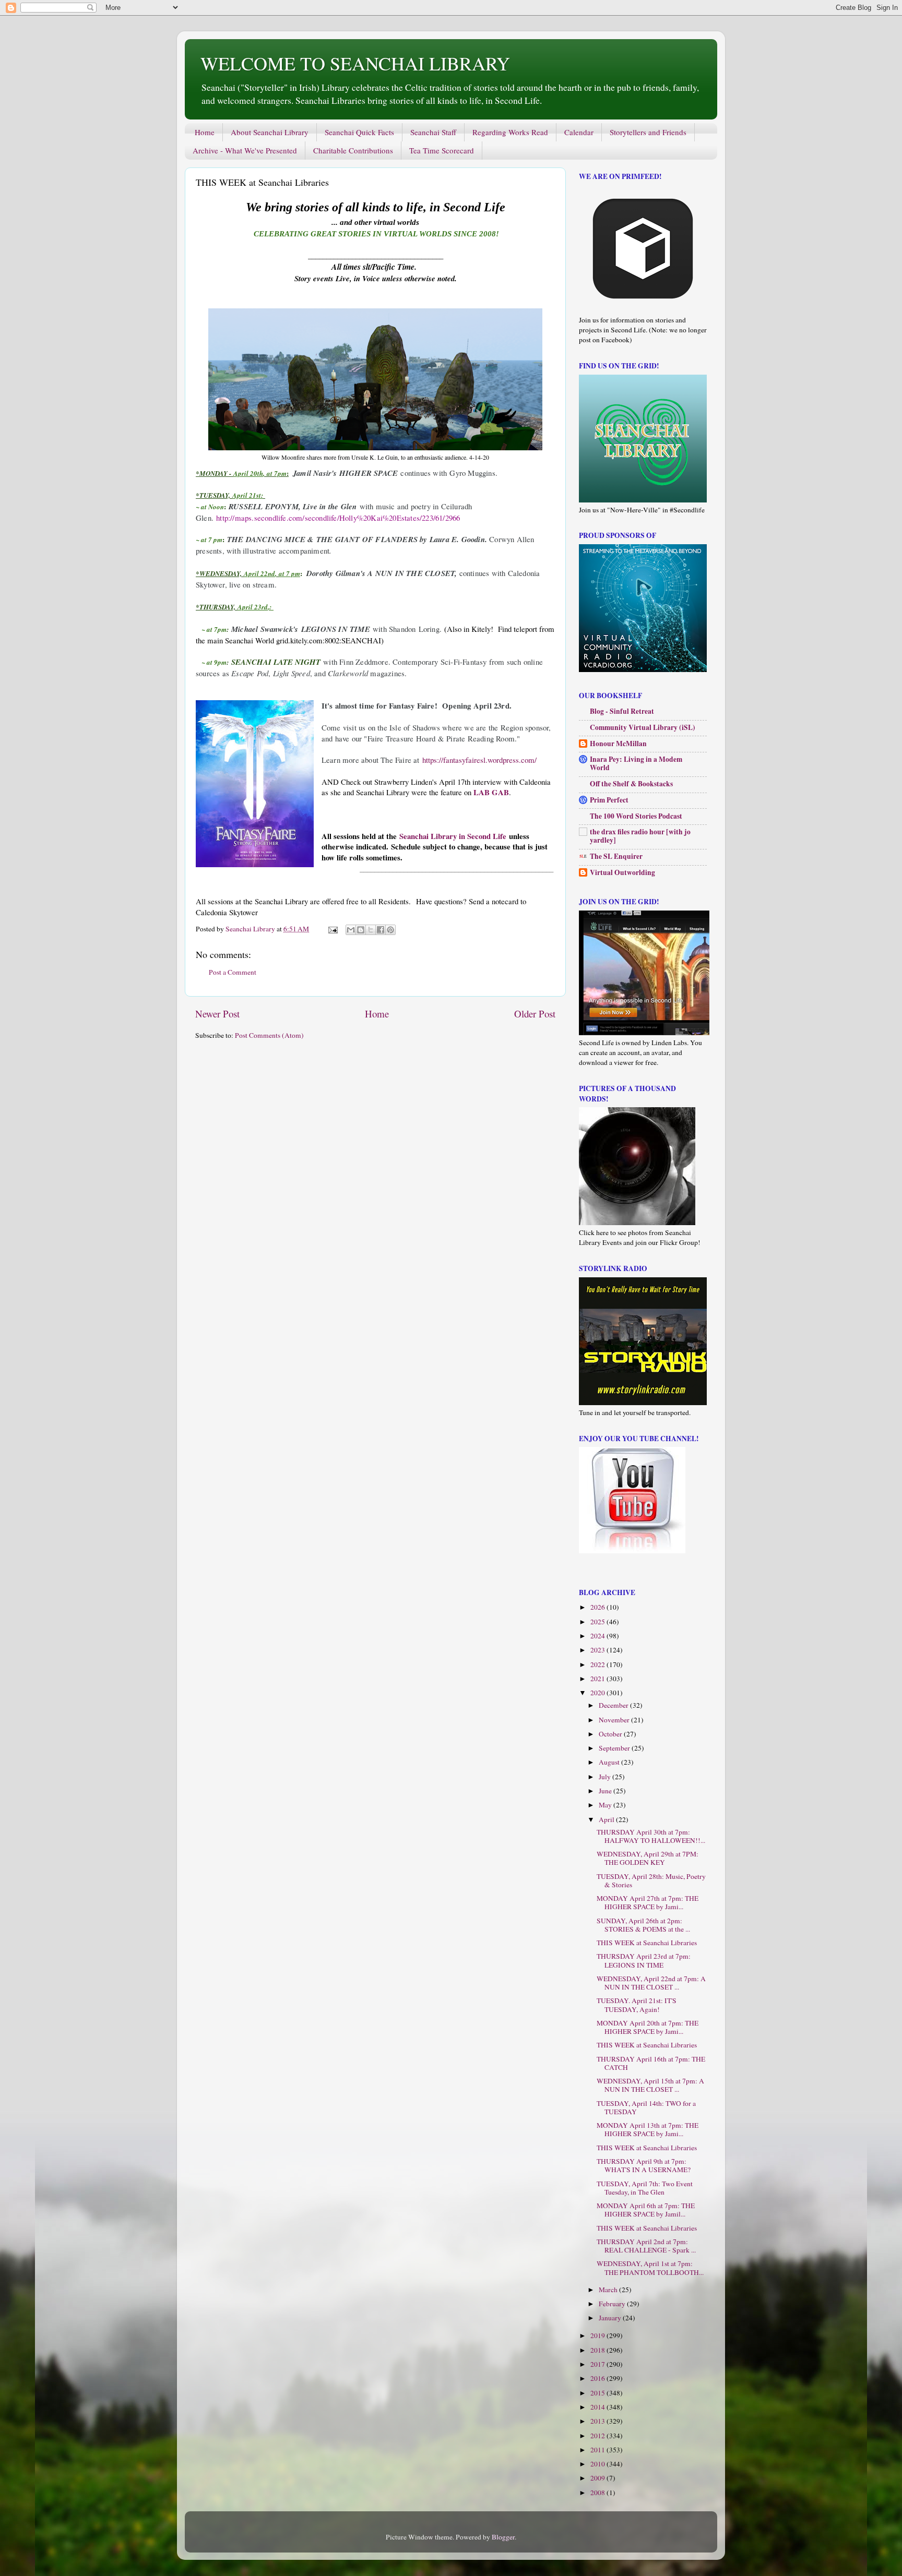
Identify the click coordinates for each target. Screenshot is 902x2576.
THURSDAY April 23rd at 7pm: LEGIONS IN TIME (644, 1960)
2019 (598, 2335)
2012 (598, 2436)
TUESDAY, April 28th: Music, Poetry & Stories (651, 1880)
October (611, 1734)
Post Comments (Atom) (269, 1035)
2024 (598, 1636)
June (606, 1791)
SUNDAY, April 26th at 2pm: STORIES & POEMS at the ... (643, 1925)
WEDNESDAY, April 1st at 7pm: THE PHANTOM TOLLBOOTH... (650, 2268)
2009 (598, 2478)
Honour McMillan (618, 744)
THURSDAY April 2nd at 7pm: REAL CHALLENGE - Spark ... (646, 2246)
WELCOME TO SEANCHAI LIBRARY (355, 63)
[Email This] (351, 930)
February (613, 2304)
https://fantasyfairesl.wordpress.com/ (479, 760)
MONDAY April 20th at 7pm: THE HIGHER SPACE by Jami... (648, 2027)
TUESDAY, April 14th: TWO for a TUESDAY (646, 2107)
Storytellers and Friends (648, 132)
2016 (598, 2378)
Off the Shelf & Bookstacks (631, 784)
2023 (598, 1650)
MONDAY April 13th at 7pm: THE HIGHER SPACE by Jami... (648, 2129)
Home (205, 132)
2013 (598, 2421)
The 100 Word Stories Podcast (636, 816)
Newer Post (217, 1014)
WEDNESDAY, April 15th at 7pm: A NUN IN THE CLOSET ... (650, 2085)
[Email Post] (332, 929)
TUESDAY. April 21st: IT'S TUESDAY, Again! (637, 2005)
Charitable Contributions (353, 150)
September (615, 1748)
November (615, 1720)
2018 (598, 2350)
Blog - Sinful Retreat (622, 711)
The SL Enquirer (616, 856)
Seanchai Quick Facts (359, 132)
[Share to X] (371, 930)
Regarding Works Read (510, 132)
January (611, 2318)
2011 (598, 2450)
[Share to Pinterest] (390, 930)
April (607, 1819)
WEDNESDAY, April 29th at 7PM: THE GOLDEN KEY (648, 1858)
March (609, 2290)
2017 (598, 2364)
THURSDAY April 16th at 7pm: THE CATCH (651, 2063)
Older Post (535, 1014)
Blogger (503, 2537)
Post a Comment (233, 972)
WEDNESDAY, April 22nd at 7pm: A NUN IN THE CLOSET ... (651, 1983)
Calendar (579, 132)
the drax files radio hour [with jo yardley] (640, 836)
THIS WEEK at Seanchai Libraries (647, 1943)
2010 (598, 2464)
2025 (598, 1622)
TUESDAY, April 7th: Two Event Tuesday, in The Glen (645, 2188)
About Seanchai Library (270, 132)
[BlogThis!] (361, 930)
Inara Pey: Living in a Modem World (636, 763)
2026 (598, 1607)
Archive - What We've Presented (245, 150)
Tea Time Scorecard (442, 150)
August (610, 1762)
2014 (598, 2407)
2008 (598, 2493)
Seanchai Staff (433, 132)
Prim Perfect (609, 800)
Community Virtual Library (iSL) (643, 727)
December (614, 1705)
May (606, 1805)
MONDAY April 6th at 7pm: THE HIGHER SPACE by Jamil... (646, 2210)
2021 (598, 1679)
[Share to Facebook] (381, 930)
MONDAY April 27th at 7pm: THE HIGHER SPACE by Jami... (648, 1902)
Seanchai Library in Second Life (453, 836)
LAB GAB (491, 792)
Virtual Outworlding (622, 872)
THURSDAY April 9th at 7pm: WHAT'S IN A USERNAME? (644, 2165)
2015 (598, 2393)
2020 (598, 1693)
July (606, 1777)
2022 (598, 1664)
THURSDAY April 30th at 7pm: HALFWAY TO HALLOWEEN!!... (651, 1836)
